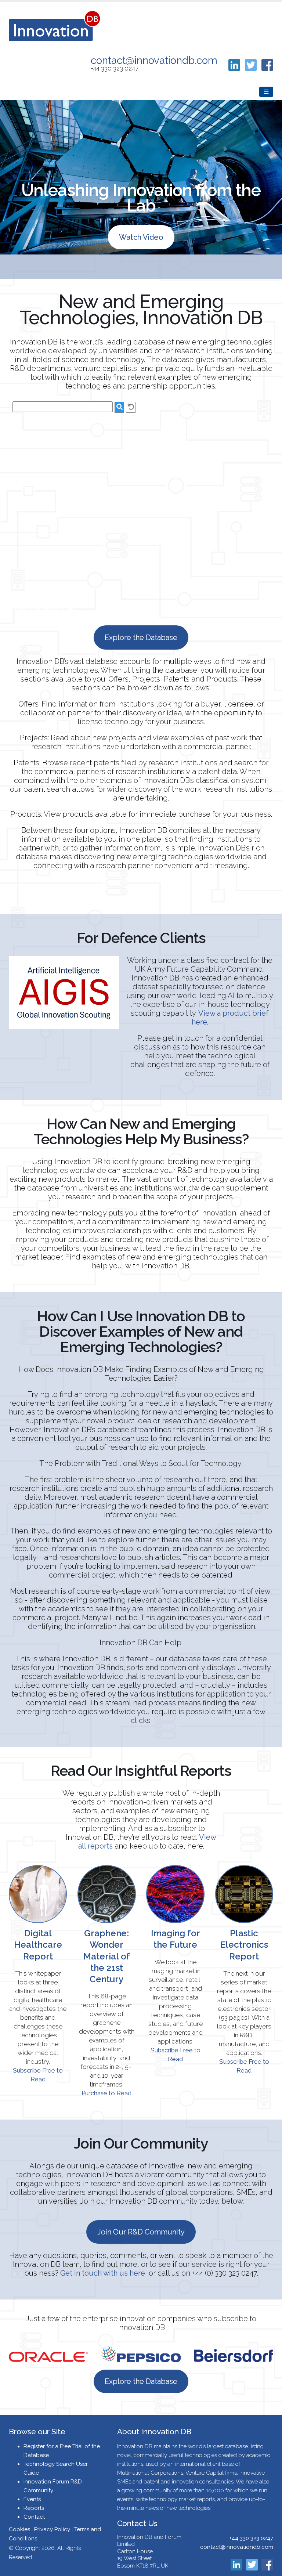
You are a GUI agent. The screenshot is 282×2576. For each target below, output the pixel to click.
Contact (34, 2517)
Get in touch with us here (103, 2273)
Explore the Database (141, 637)
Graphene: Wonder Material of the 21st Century (107, 1956)
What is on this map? (39, 609)
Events (32, 2499)
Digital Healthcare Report (38, 1945)
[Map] (141, 508)
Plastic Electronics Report (244, 1945)
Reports (34, 2508)
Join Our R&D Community (141, 2232)
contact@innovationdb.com (154, 60)
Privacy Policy (52, 2529)
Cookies (19, 2529)
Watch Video (141, 237)
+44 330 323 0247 (251, 2538)
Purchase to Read (106, 2093)
